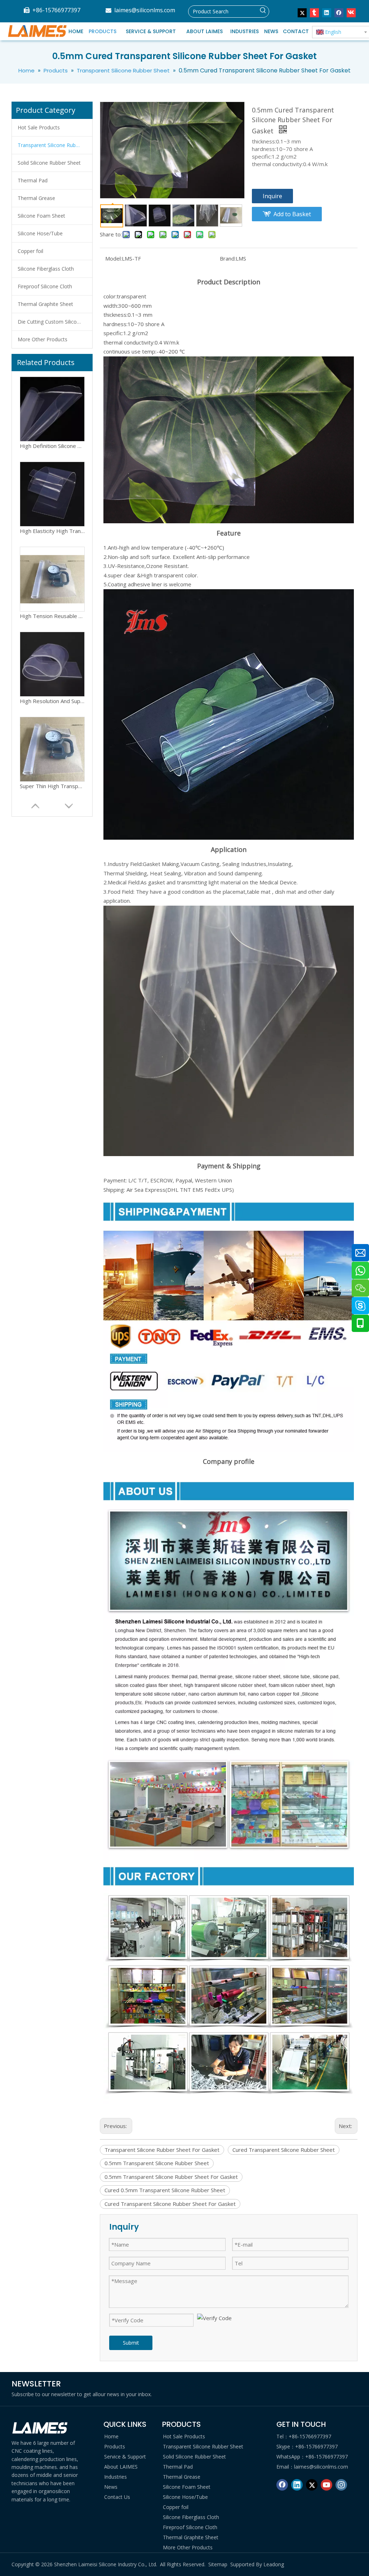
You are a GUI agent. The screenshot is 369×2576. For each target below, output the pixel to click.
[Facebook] (339, 13)
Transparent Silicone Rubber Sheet (55, 145)
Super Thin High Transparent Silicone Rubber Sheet (52, 616)
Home (111, 2436)
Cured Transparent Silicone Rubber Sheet (284, 2150)
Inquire (272, 196)
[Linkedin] (327, 13)
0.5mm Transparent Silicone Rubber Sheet (157, 2163)
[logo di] (40, 2428)
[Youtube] (326, 2485)
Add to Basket (292, 214)
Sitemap (218, 2564)
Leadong (274, 2564)
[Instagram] (341, 2485)
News (111, 2487)
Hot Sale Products (39, 127)
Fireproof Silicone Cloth (45, 286)
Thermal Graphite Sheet (45, 304)
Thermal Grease (36, 198)
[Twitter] (302, 13)
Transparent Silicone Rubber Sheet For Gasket (162, 2150)
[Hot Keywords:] (263, 12)
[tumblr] (314, 13)
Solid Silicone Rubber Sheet (49, 163)
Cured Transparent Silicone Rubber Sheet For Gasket (170, 2204)
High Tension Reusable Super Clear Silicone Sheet (52, 446)
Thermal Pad (33, 180)
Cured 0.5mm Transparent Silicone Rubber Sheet (165, 2190)
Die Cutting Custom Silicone (50, 322)
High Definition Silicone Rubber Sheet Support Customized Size (52, 701)
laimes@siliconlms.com (145, 10)
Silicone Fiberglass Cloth (46, 269)
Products (115, 2446)
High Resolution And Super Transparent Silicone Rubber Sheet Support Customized (52, 531)
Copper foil (30, 251)
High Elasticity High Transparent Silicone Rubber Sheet (52, 786)
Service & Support (125, 2457)
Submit (131, 2343)
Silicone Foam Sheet (41, 216)
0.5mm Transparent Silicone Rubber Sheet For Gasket (171, 2177)
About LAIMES (121, 2467)
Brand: (228, 258)
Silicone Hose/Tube (40, 233)
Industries (115, 2477)
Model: (114, 258)
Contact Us (117, 2497)
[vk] (351, 13)
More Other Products (43, 339)
